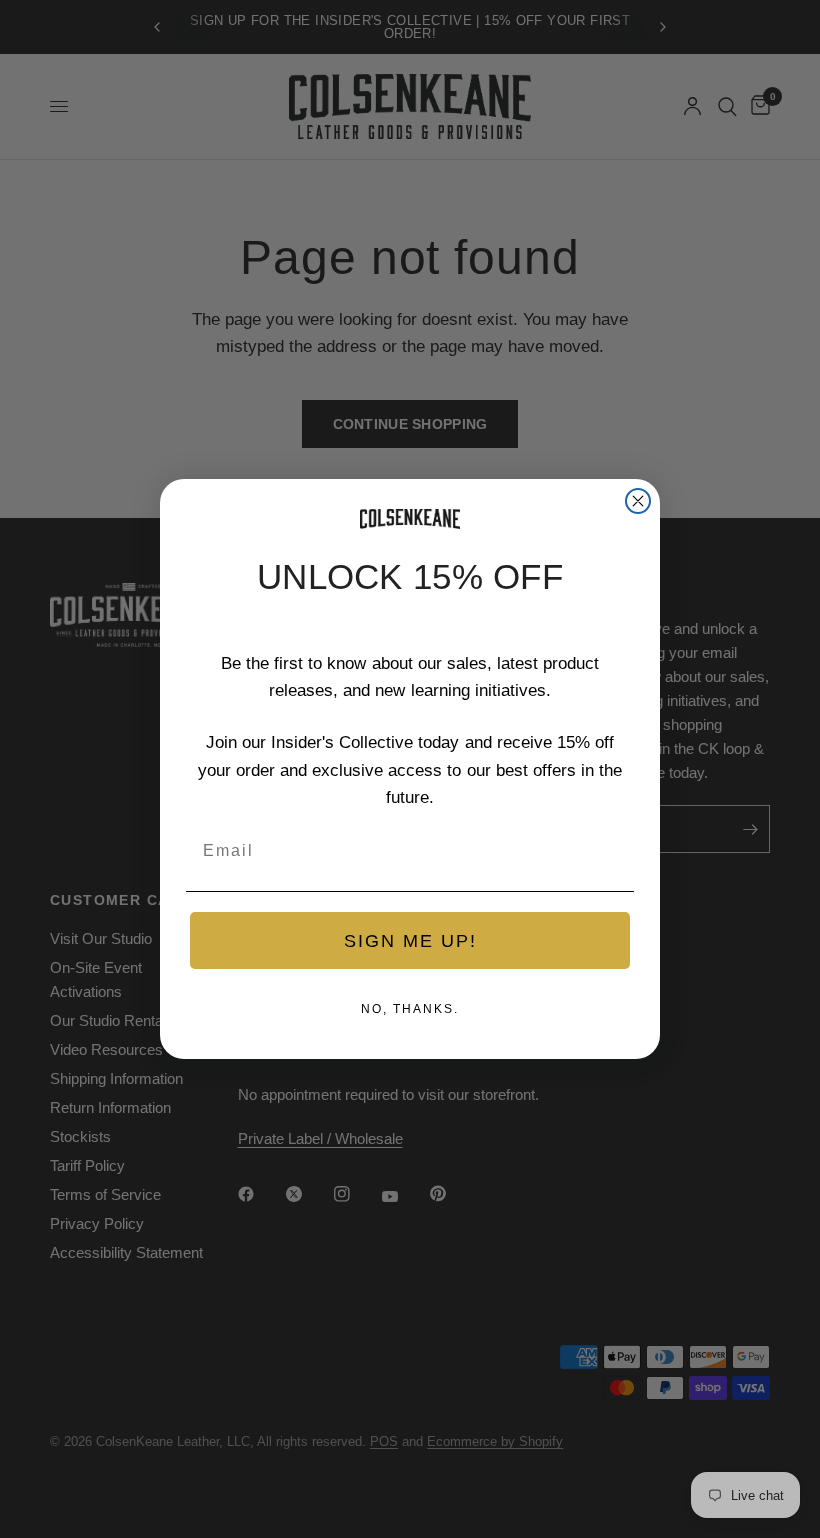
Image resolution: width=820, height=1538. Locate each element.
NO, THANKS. (410, 1009)
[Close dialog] (638, 501)
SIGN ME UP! (410, 941)
